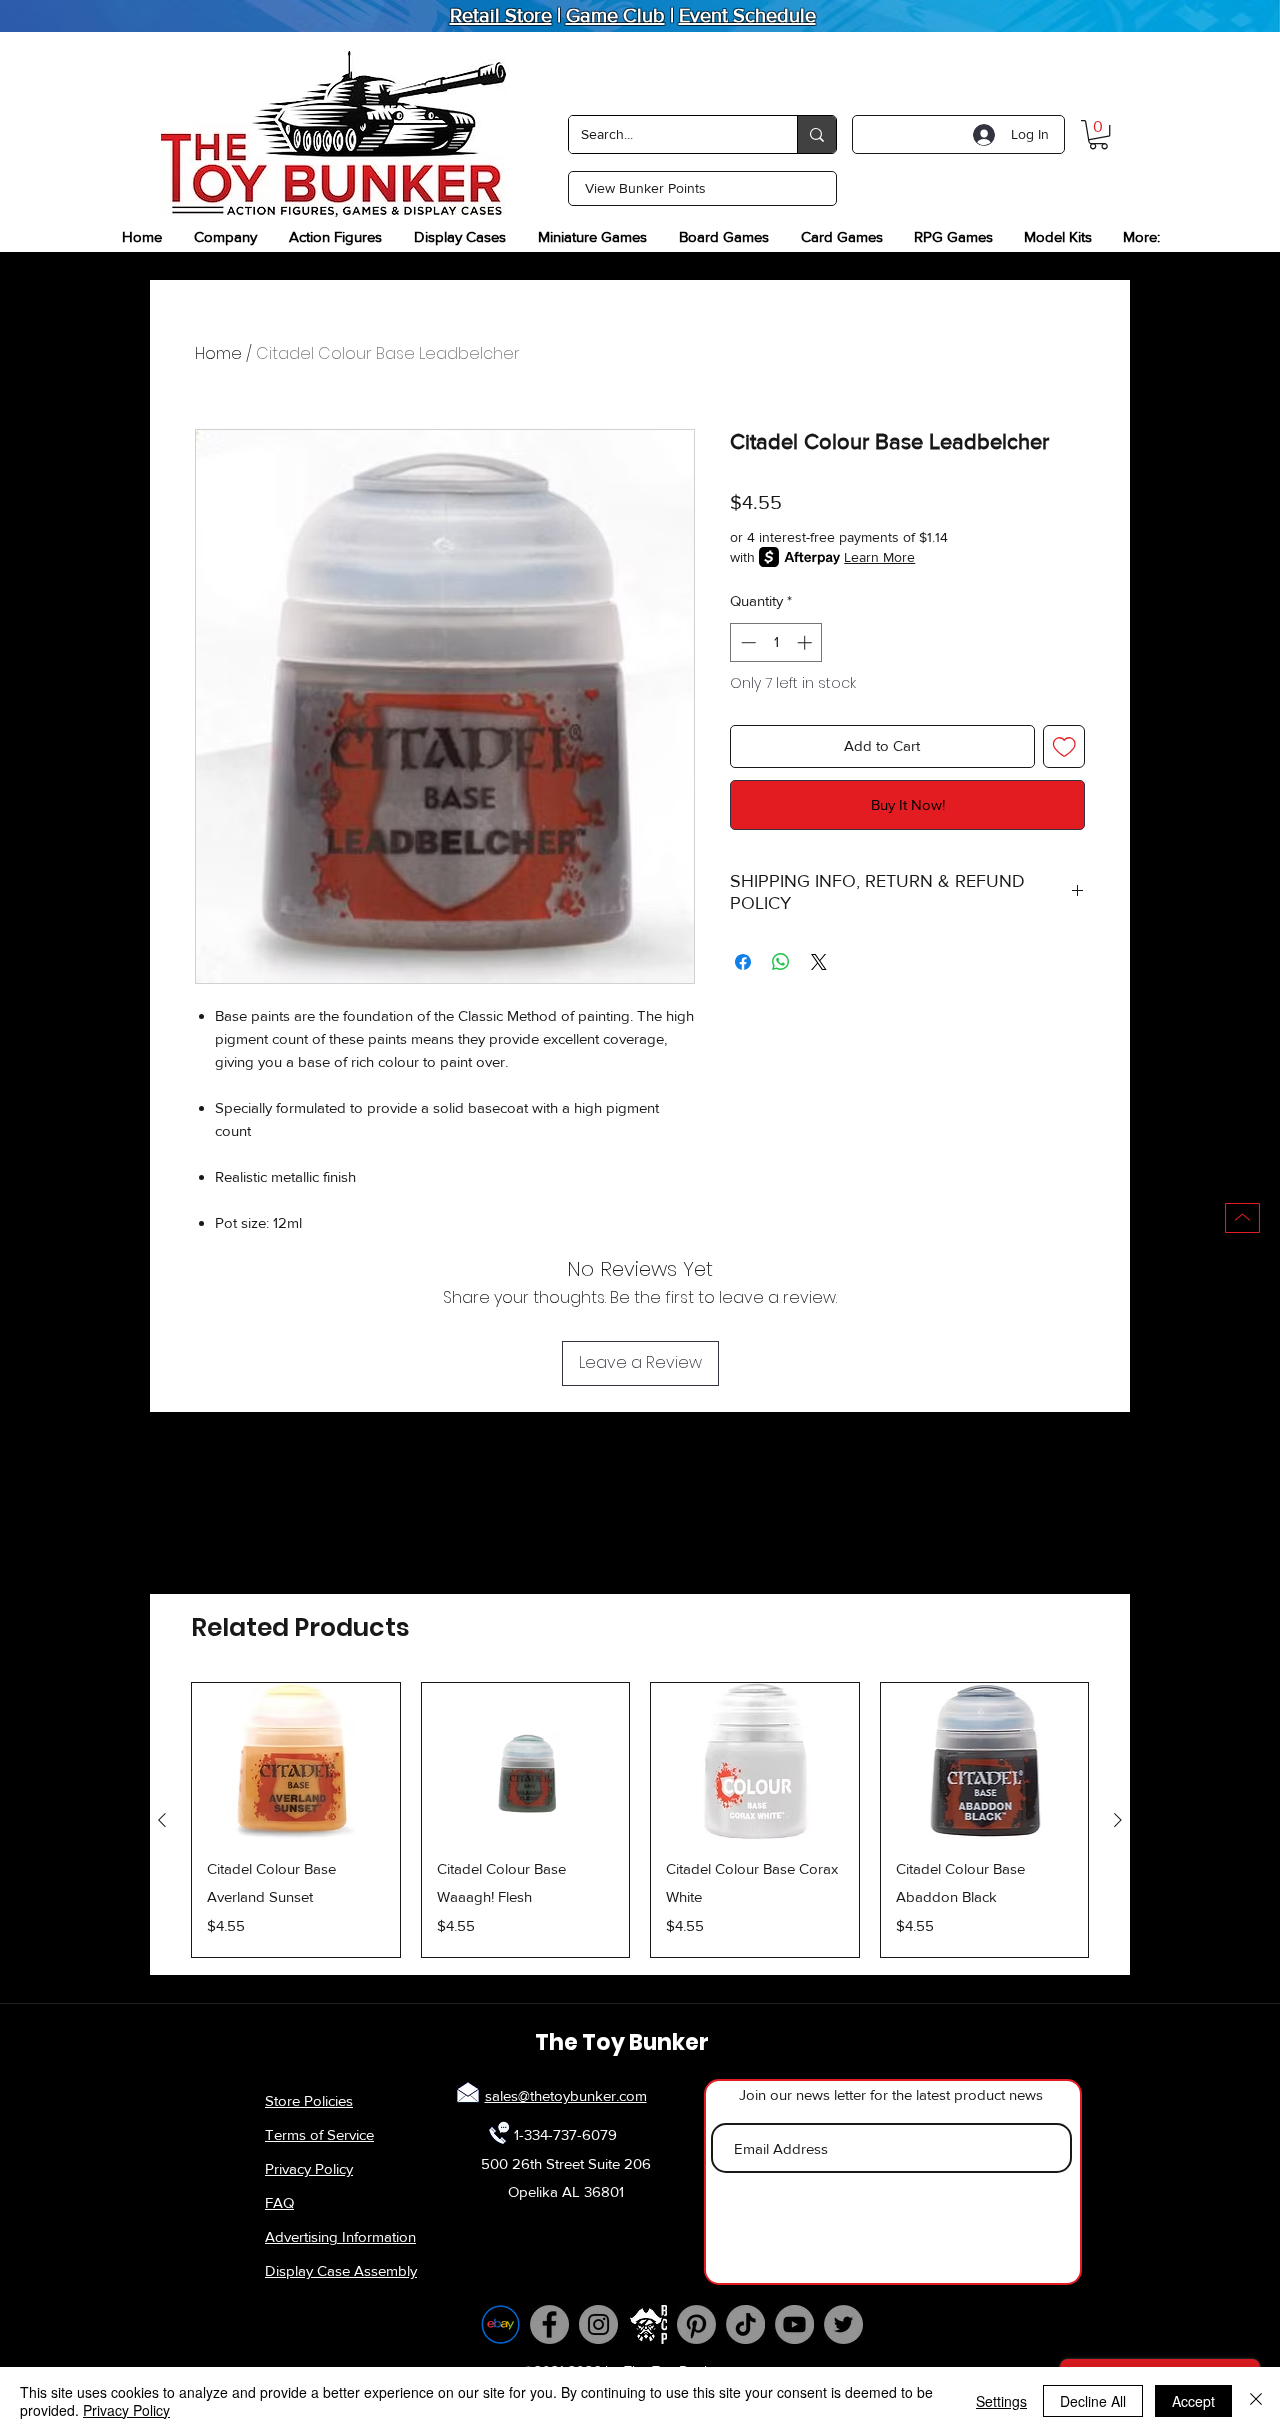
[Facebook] (549, 2324)
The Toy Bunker (622, 2042)
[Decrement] (746, 642)
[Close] (1256, 2401)
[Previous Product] (162, 1820)
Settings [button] (1001, 2401)
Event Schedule (747, 15)
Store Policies (309, 2100)
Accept (1193, 2401)
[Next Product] (1118, 1820)
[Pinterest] (696, 2324)
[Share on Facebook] (743, 962)
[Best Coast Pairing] (647, 2324)
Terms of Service (319, 2134)
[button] (1098, 134)
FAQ (279, 2202)
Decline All (1093, 2401)
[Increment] (806, 642)
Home (218, 353)
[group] (640, 1820)
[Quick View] (296, 1761)
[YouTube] (794, 2324)
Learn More (879, 557)
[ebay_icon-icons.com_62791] (500, 2324)
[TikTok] (745, 2324)
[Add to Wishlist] (1064, 746)
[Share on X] (819, 962)
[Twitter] (843, 2324)
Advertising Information (340, 2236)
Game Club (615, 15)
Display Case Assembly (341, 2270)
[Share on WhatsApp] (781, 962)
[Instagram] (598, 2324)
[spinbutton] (776, 642)
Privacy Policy (309, 2168)
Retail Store (501, 15)
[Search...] (816, 134)
